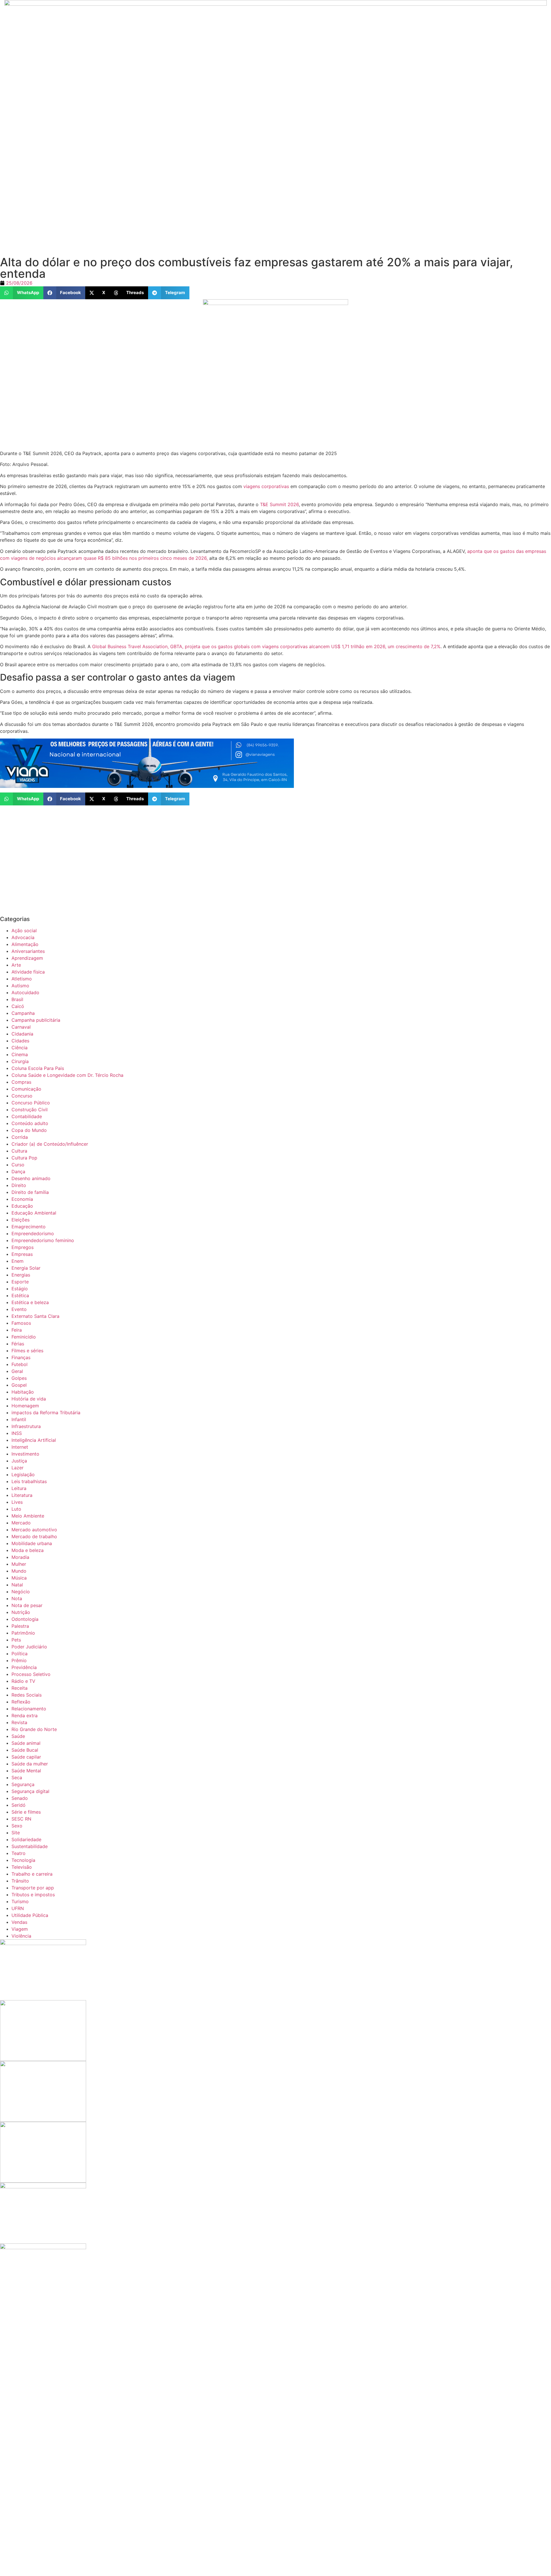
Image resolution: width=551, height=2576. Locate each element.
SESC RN (21, 1819)
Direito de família (30, 1192)
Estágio (20, 1289)
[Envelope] (428, 154)
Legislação (23, 1475)
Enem (18, 1261)
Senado (20, 1798)
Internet (20, 1447)
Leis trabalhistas (29, 1481)
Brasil (17, 999)
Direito (19, 1185)
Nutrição (21, 1612)
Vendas (19, 1922)
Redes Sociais (27, 1695)
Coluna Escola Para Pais (38, 1068)
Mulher (19, 1564)
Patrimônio (23, 1633)
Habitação (23, 1392)
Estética (20, 1295)
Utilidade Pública (30, 1915)
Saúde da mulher (30, 1764)
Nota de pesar (27, 1605)
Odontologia (25, 1619)
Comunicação (26, 1089)
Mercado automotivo (34, 1530)
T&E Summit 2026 (279, 504)
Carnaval (21, 1027)
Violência (21, 1936)
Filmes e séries (27, 1351)
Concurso (22, 1096)
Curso (18, 1165)
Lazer (18, 1468)
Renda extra (25, 1716)
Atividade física (28, 972)
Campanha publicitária (36, 1020)
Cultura (19, 1151)
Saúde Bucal (25, 1750)
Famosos (21, 1323)
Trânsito (20, 1881)
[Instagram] (355, 154)
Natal (17, 1585)
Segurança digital (30, 1791)
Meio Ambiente (28, 1516)
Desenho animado (31, 1178)
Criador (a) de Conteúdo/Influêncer (50, 1144)
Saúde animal (26, 1743)
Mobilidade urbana (32, 1543)
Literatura (22, 1495)
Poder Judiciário (29, 1647)
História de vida (29, 1399)
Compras (21, 1082)
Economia (22, 1199)
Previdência (24, 1667)
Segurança (23, 1784)
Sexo (17, 1826)
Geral (17, 1371)
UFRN (18, 1908)
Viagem (20, 1929)
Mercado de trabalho (34, 1536)
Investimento (25, 1454)
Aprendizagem (27, 958)
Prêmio (19, 1660)
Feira (17, 1330)
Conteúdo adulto (30, 1123)
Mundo (19, 1571)
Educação (22, 1206)
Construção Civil (30, 1110)
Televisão (22, 1867)
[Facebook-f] (373, 154)
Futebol (20, 1364)
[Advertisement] (172, 216)
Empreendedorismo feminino (43, 1240)
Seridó (19, 1805)
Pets (16, 1640)
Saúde (18, 1736)
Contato (203, 155)
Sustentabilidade (30, 1846)
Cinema (20, 1054)
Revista (19, 1722)
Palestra (20, 1626)
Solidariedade (26, 1839)
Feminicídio (24, 1337)
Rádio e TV (23, 1681)
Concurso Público (31, 1103)
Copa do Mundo (29, 1130)
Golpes (19, 1378)
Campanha (23, 1013)
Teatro (19, 1853)
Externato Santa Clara (35, 1316)
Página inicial (135, 155)
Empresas (22, 1254)
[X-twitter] (392, 154)
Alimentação (25, 944)
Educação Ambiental (34, 1213)
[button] (22, 293)
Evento (19, 1309)
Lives (17, 1502)
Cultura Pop (24, 1158)
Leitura (19, 1488)
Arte (16, 965)
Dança (18, 1172)
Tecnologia (23, 1860)
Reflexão (21, 1702)
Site (16, 1833)
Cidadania (22, 1034)
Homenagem (25, 1406)
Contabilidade (27, 1116)
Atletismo (22, 979)
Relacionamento (29, 1709)
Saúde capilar (26, 1757)
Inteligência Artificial (34, 1440)
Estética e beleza (30, 1302)
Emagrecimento (29, 1227)
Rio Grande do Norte (34, 1729)
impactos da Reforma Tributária (46, 1413)
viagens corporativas (266, 486)
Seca (17, 1777)
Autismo (20, 986)
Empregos (23, 1247)
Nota (17, 1598)
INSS (17, 1433)
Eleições (21, 1220)
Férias (18, 1344)
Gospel (19, 1385)
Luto (16, 1509)
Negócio (21, 1592)
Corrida (20, 1137)
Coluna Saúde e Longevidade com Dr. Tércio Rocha (67, 1075)
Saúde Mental (26, 1771)
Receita (20, 1688)
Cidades (20, 1041)
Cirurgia (20, 1061)
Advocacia (23, 937)
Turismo (20, 1901)
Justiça (19, 1461)
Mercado (21, 1523)
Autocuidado (25, 992)
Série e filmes (26, 1812)
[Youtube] (410, 154)
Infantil (19, 1419)
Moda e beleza (28, 1550)
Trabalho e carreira (32, 1874)
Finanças (21, 1357)
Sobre (173, 155)
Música (19, 1578)
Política (20, 1654)
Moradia (20, 1557)
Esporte (20, 1282)
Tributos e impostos (33, 1895)
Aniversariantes (28, 951)
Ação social (24, 930)
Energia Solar (26, 1268)
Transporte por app (33, 1888)
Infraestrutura (26, 1426)
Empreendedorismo (33, 1233)
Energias (21, 1275)
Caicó (18, 1006)
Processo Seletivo (31, 1674)
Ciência (20, 1048)
